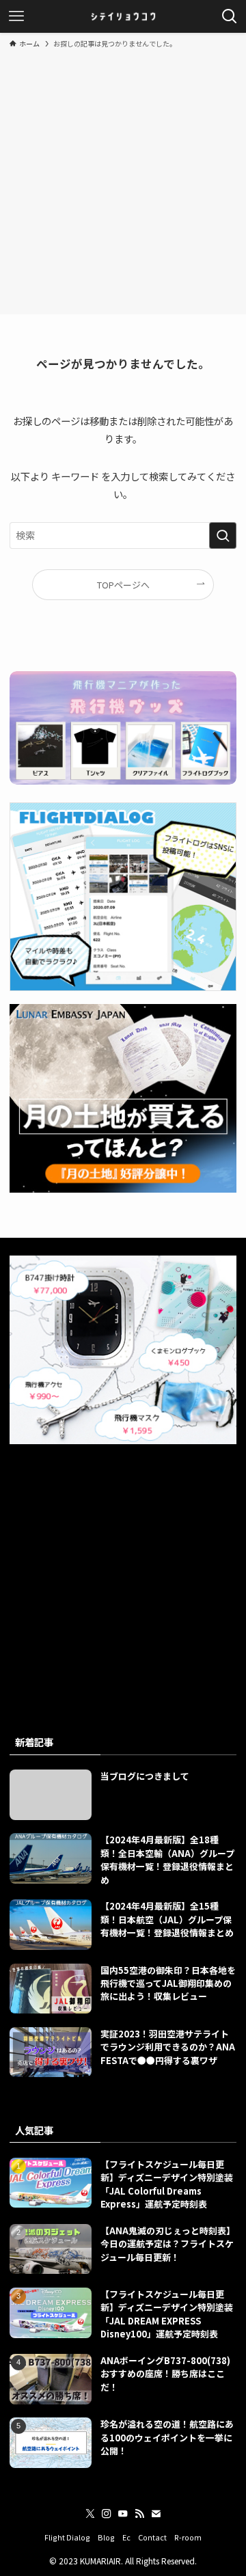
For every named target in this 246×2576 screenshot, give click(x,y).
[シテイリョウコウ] (123, 16)
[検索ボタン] (230, 16)
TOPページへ (123, 585)
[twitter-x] (90, 2514)
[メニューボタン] (16, 16)
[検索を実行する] (223, 535)
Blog (106, 2537)
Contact (152, 2537)
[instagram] (107, 2514)
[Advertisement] (123, 179)
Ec (126, 2537)
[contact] (156, 2514)
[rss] (139, 2514)
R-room (188, 2537)
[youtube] (123, 2514)
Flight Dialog (67, 2537)
